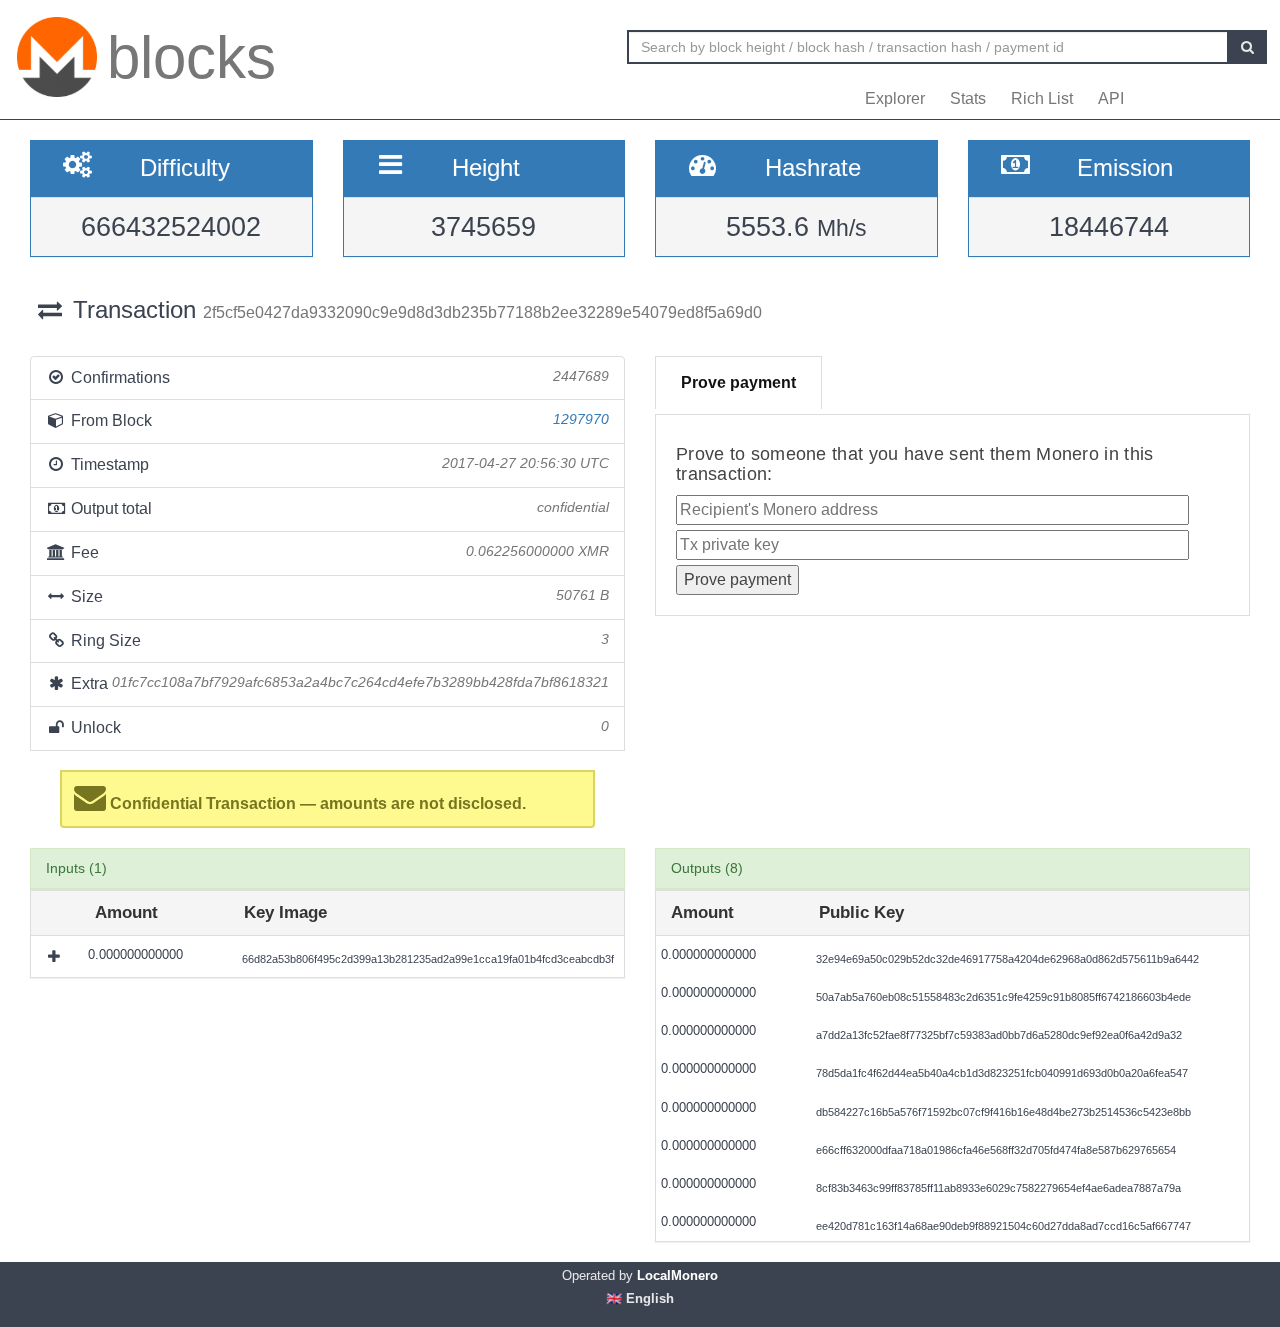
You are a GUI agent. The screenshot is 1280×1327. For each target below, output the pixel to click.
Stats (968, 98)
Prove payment (738, 382)
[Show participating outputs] (56, 956)
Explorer (895, 98)
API (1111, 98)
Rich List (1042, 98)
